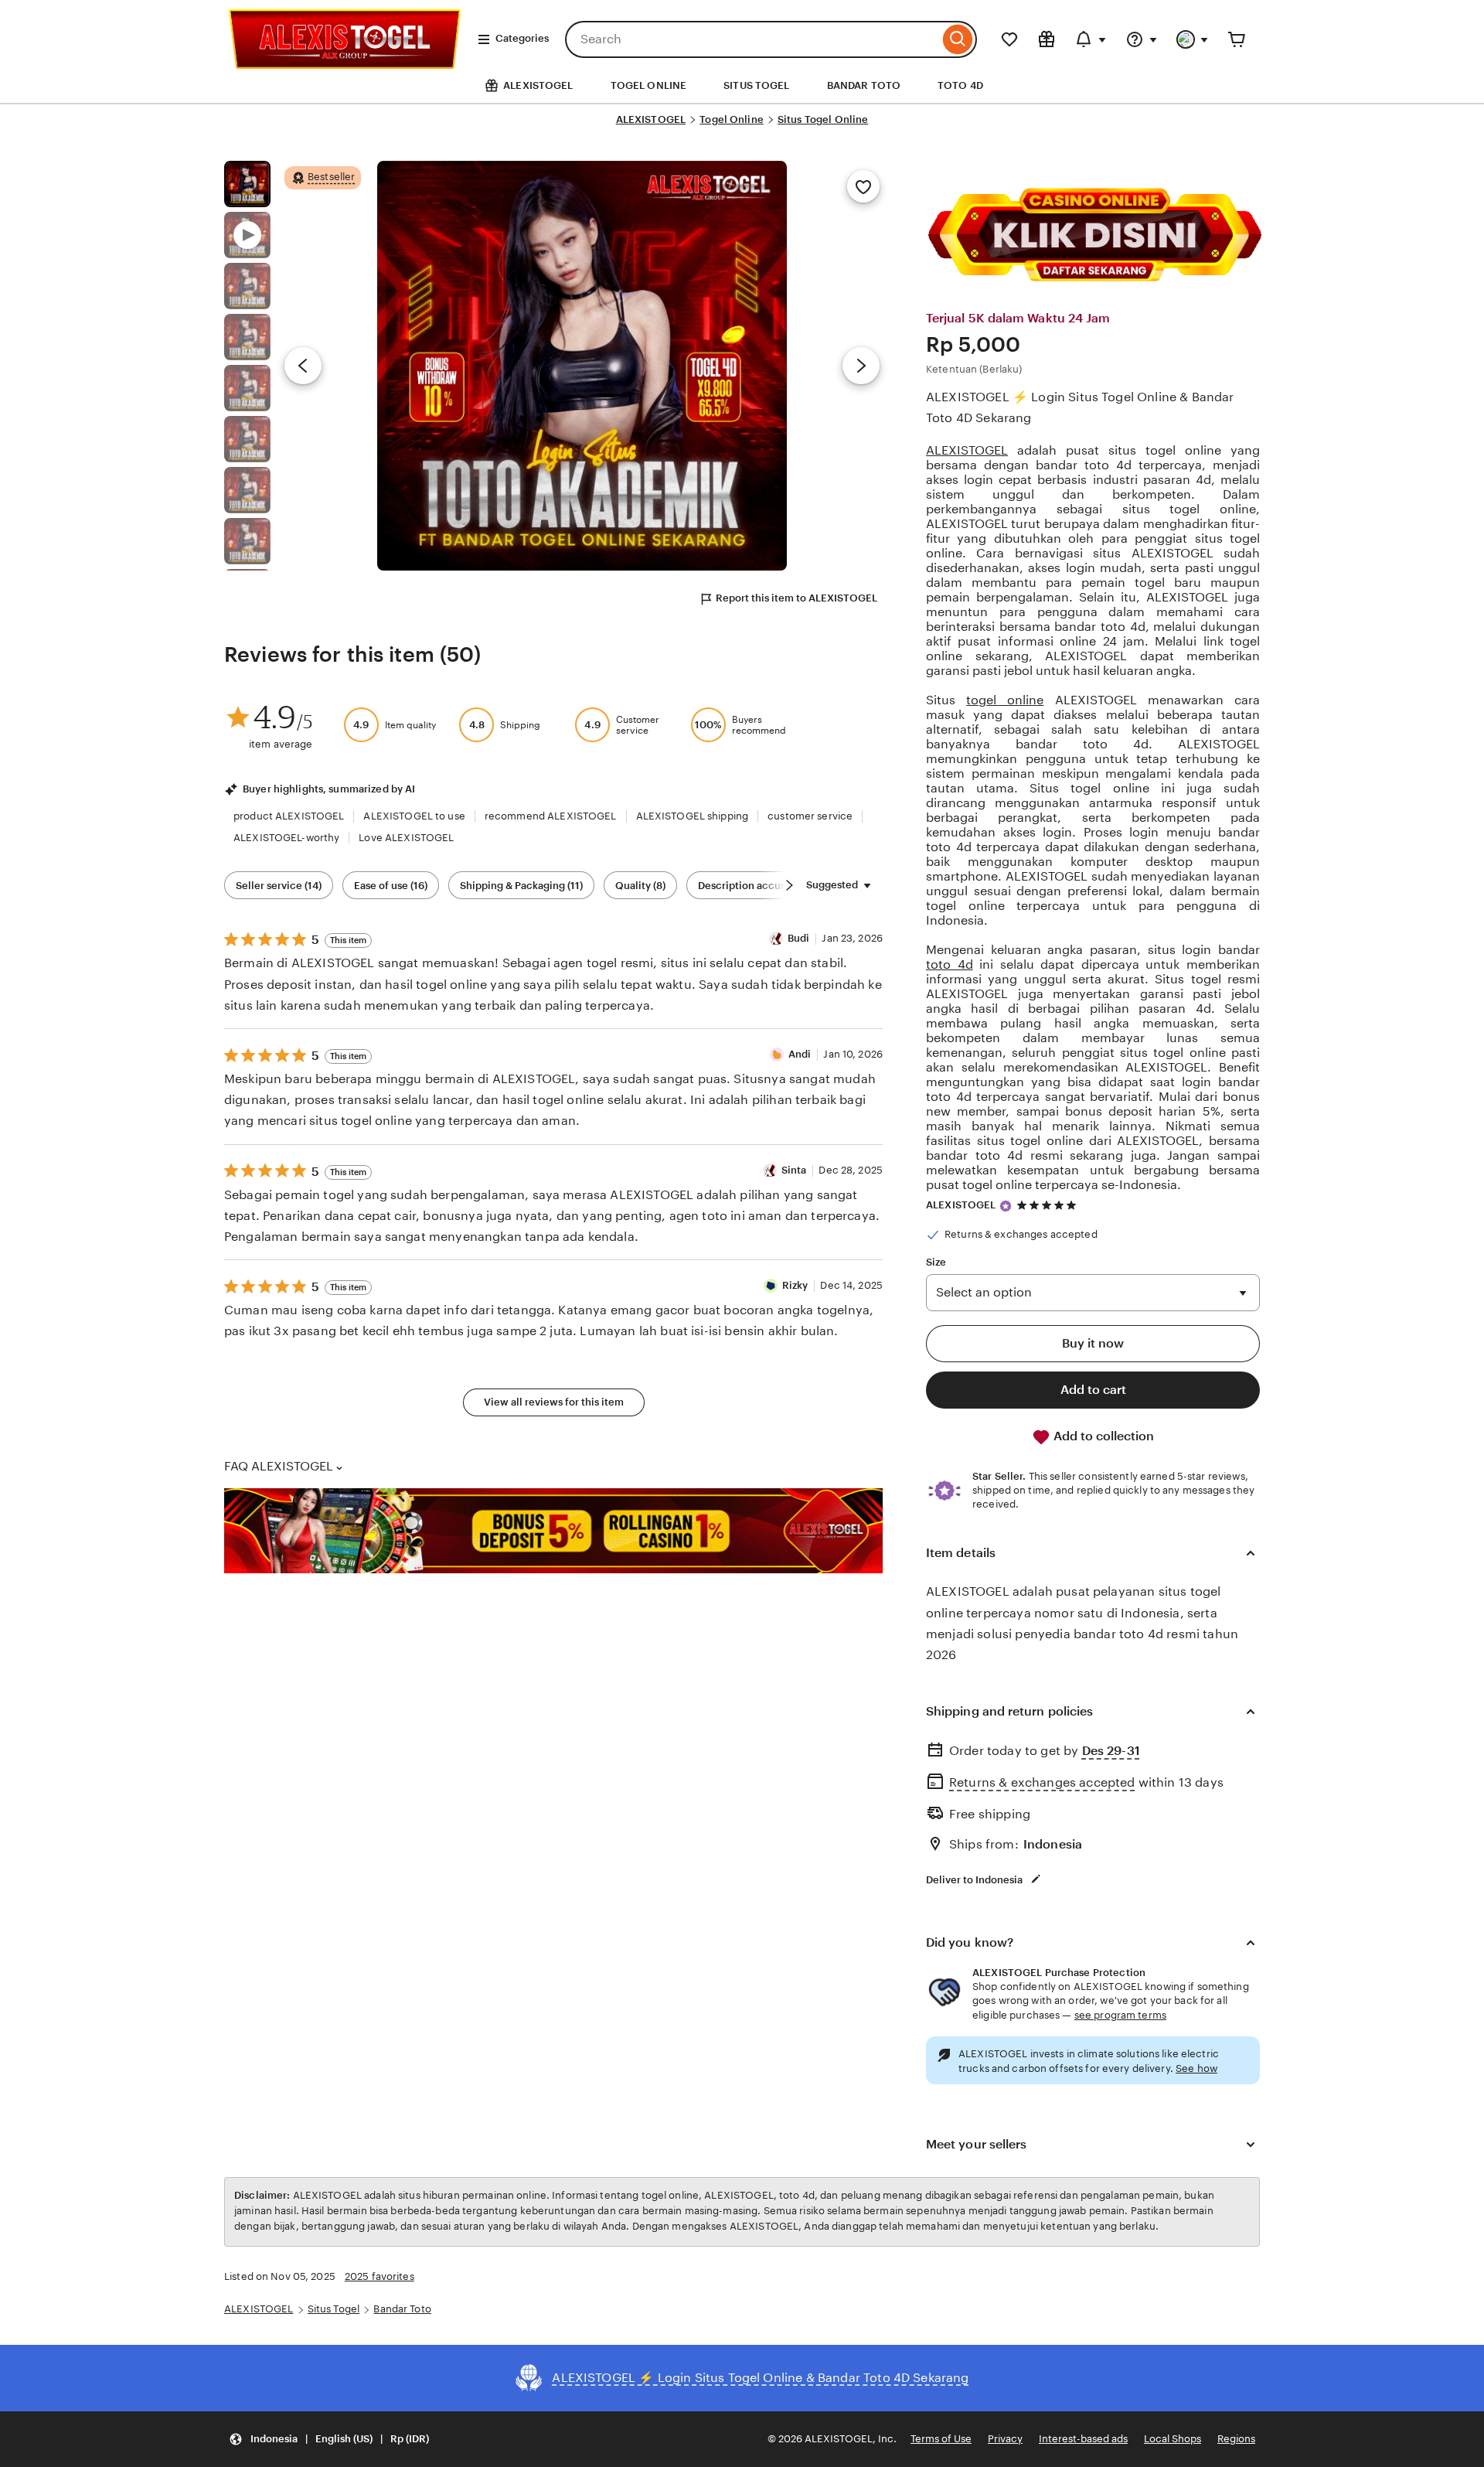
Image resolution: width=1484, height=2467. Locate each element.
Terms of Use (941, 2439)
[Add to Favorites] (863, 186)
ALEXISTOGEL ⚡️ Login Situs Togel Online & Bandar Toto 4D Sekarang (1080, 407)
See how (1196, 2068)
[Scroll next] (789, 885)
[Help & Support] (1142, 39)
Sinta (794, 1170)
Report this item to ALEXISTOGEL (796, 598)
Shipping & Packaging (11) (521, 886)
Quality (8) (640, 886)
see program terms (1120, 2015)
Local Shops (1173, 2439)
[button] (329, 2440)
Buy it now (1093, 1343)
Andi (800, 1054)
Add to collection (1102, 1436)
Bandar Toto (402, 2309)
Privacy (1005, 2439)
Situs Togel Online (823, 119)
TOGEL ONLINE (649, 85)
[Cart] (1237, 39)
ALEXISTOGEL (651, 119)
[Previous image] (303, 366)
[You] (1193, 39)
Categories (522, 38)
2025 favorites (380, 2276)
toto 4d (950, 964)
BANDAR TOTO (864, 85)
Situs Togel (334, 2309)
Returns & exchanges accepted (1042, 1782)
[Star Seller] (1006, 1206)
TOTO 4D (960, 85)
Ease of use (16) (391, 886)
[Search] (958, 39)
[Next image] (861, 366)
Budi (799, 938)
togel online (1005, 700)
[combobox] (752, 39)
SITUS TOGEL (756, 85)
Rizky (795, 1285)
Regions (1236, 2439)
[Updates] (1091, 39)
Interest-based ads (1083, 2439)
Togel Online (732, 119)
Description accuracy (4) (757, 886)
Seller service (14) (279, 886)
